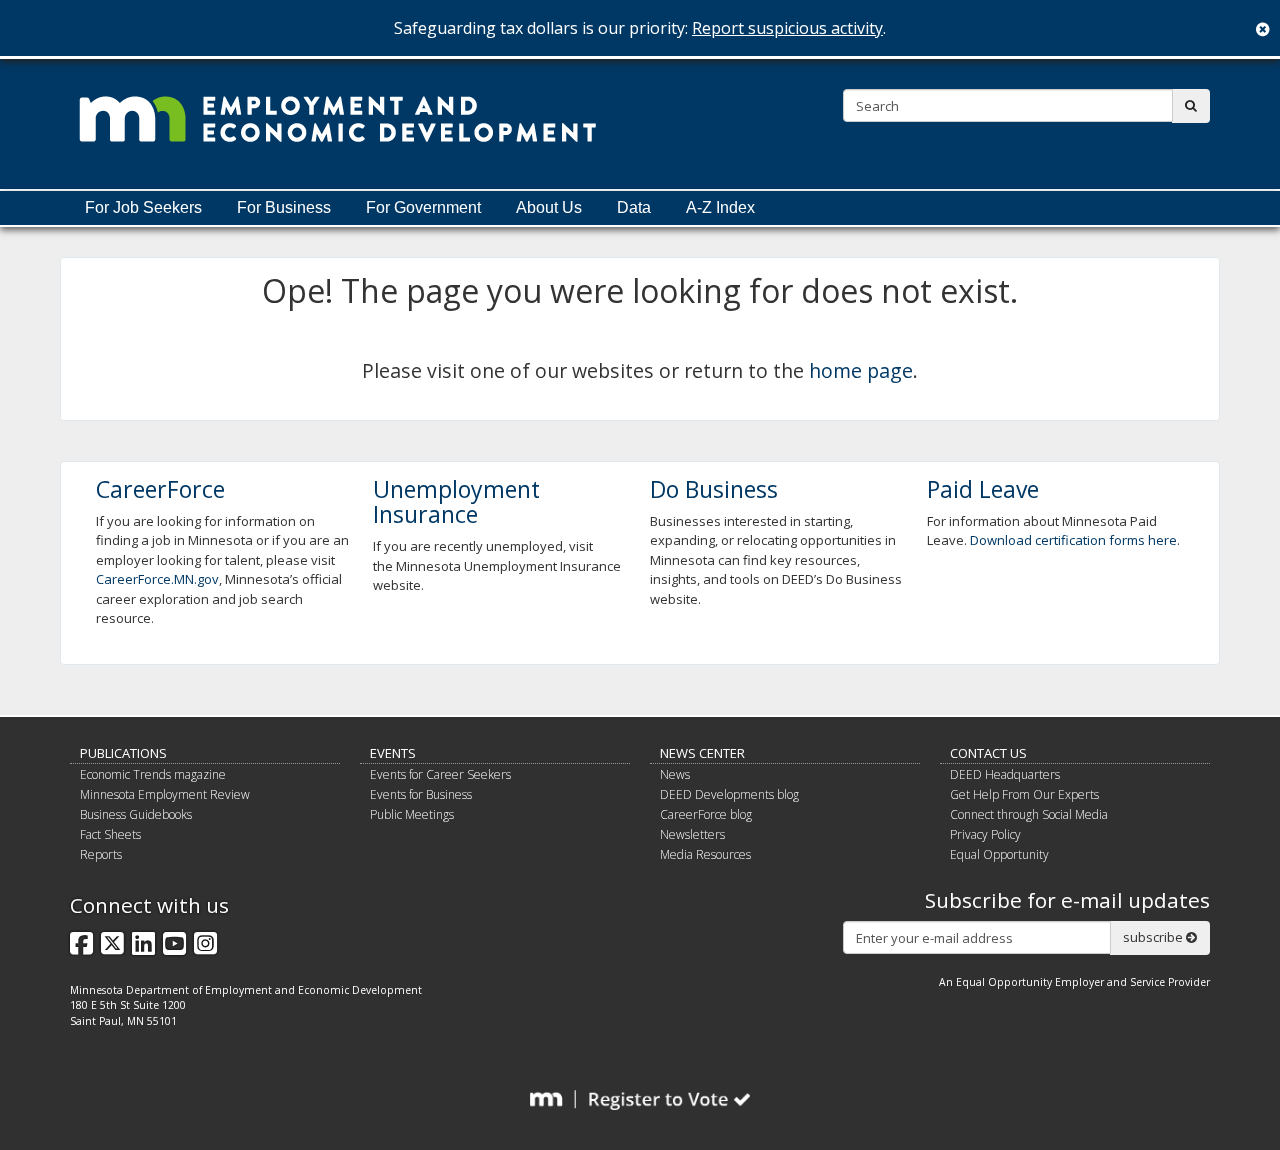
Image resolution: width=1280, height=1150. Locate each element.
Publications (123, 753)
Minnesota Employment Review (165, 794)
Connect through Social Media (1029, 814)
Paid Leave (983, 489)
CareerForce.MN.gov (157, 579)
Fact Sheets (110, 834)
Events (393, 753)
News (675, 774)
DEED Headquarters (1005, 774)
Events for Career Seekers (440, 774)
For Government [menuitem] (423, 207)
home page (861, 370)
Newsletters (692, 834)
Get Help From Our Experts (1024, 794)
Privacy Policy (985, 834)
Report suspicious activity (787, 28)
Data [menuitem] (634, 207)
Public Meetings (412, 814)
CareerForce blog (706, 814)
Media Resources (705, 854)
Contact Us (988, 753)
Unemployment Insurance (456, 501)
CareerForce (160, 489)
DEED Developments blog (729, 794)
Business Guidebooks (136, 814)
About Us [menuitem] (549, 207)
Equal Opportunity (999, 854)
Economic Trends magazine (153, 774)
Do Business (714, 489)
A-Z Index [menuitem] (720, 207)
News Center (702, 753)
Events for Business (421, 794)
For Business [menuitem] (284, 207)
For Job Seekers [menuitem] (143, 207)
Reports (101, 854)
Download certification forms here (1073, 540)
